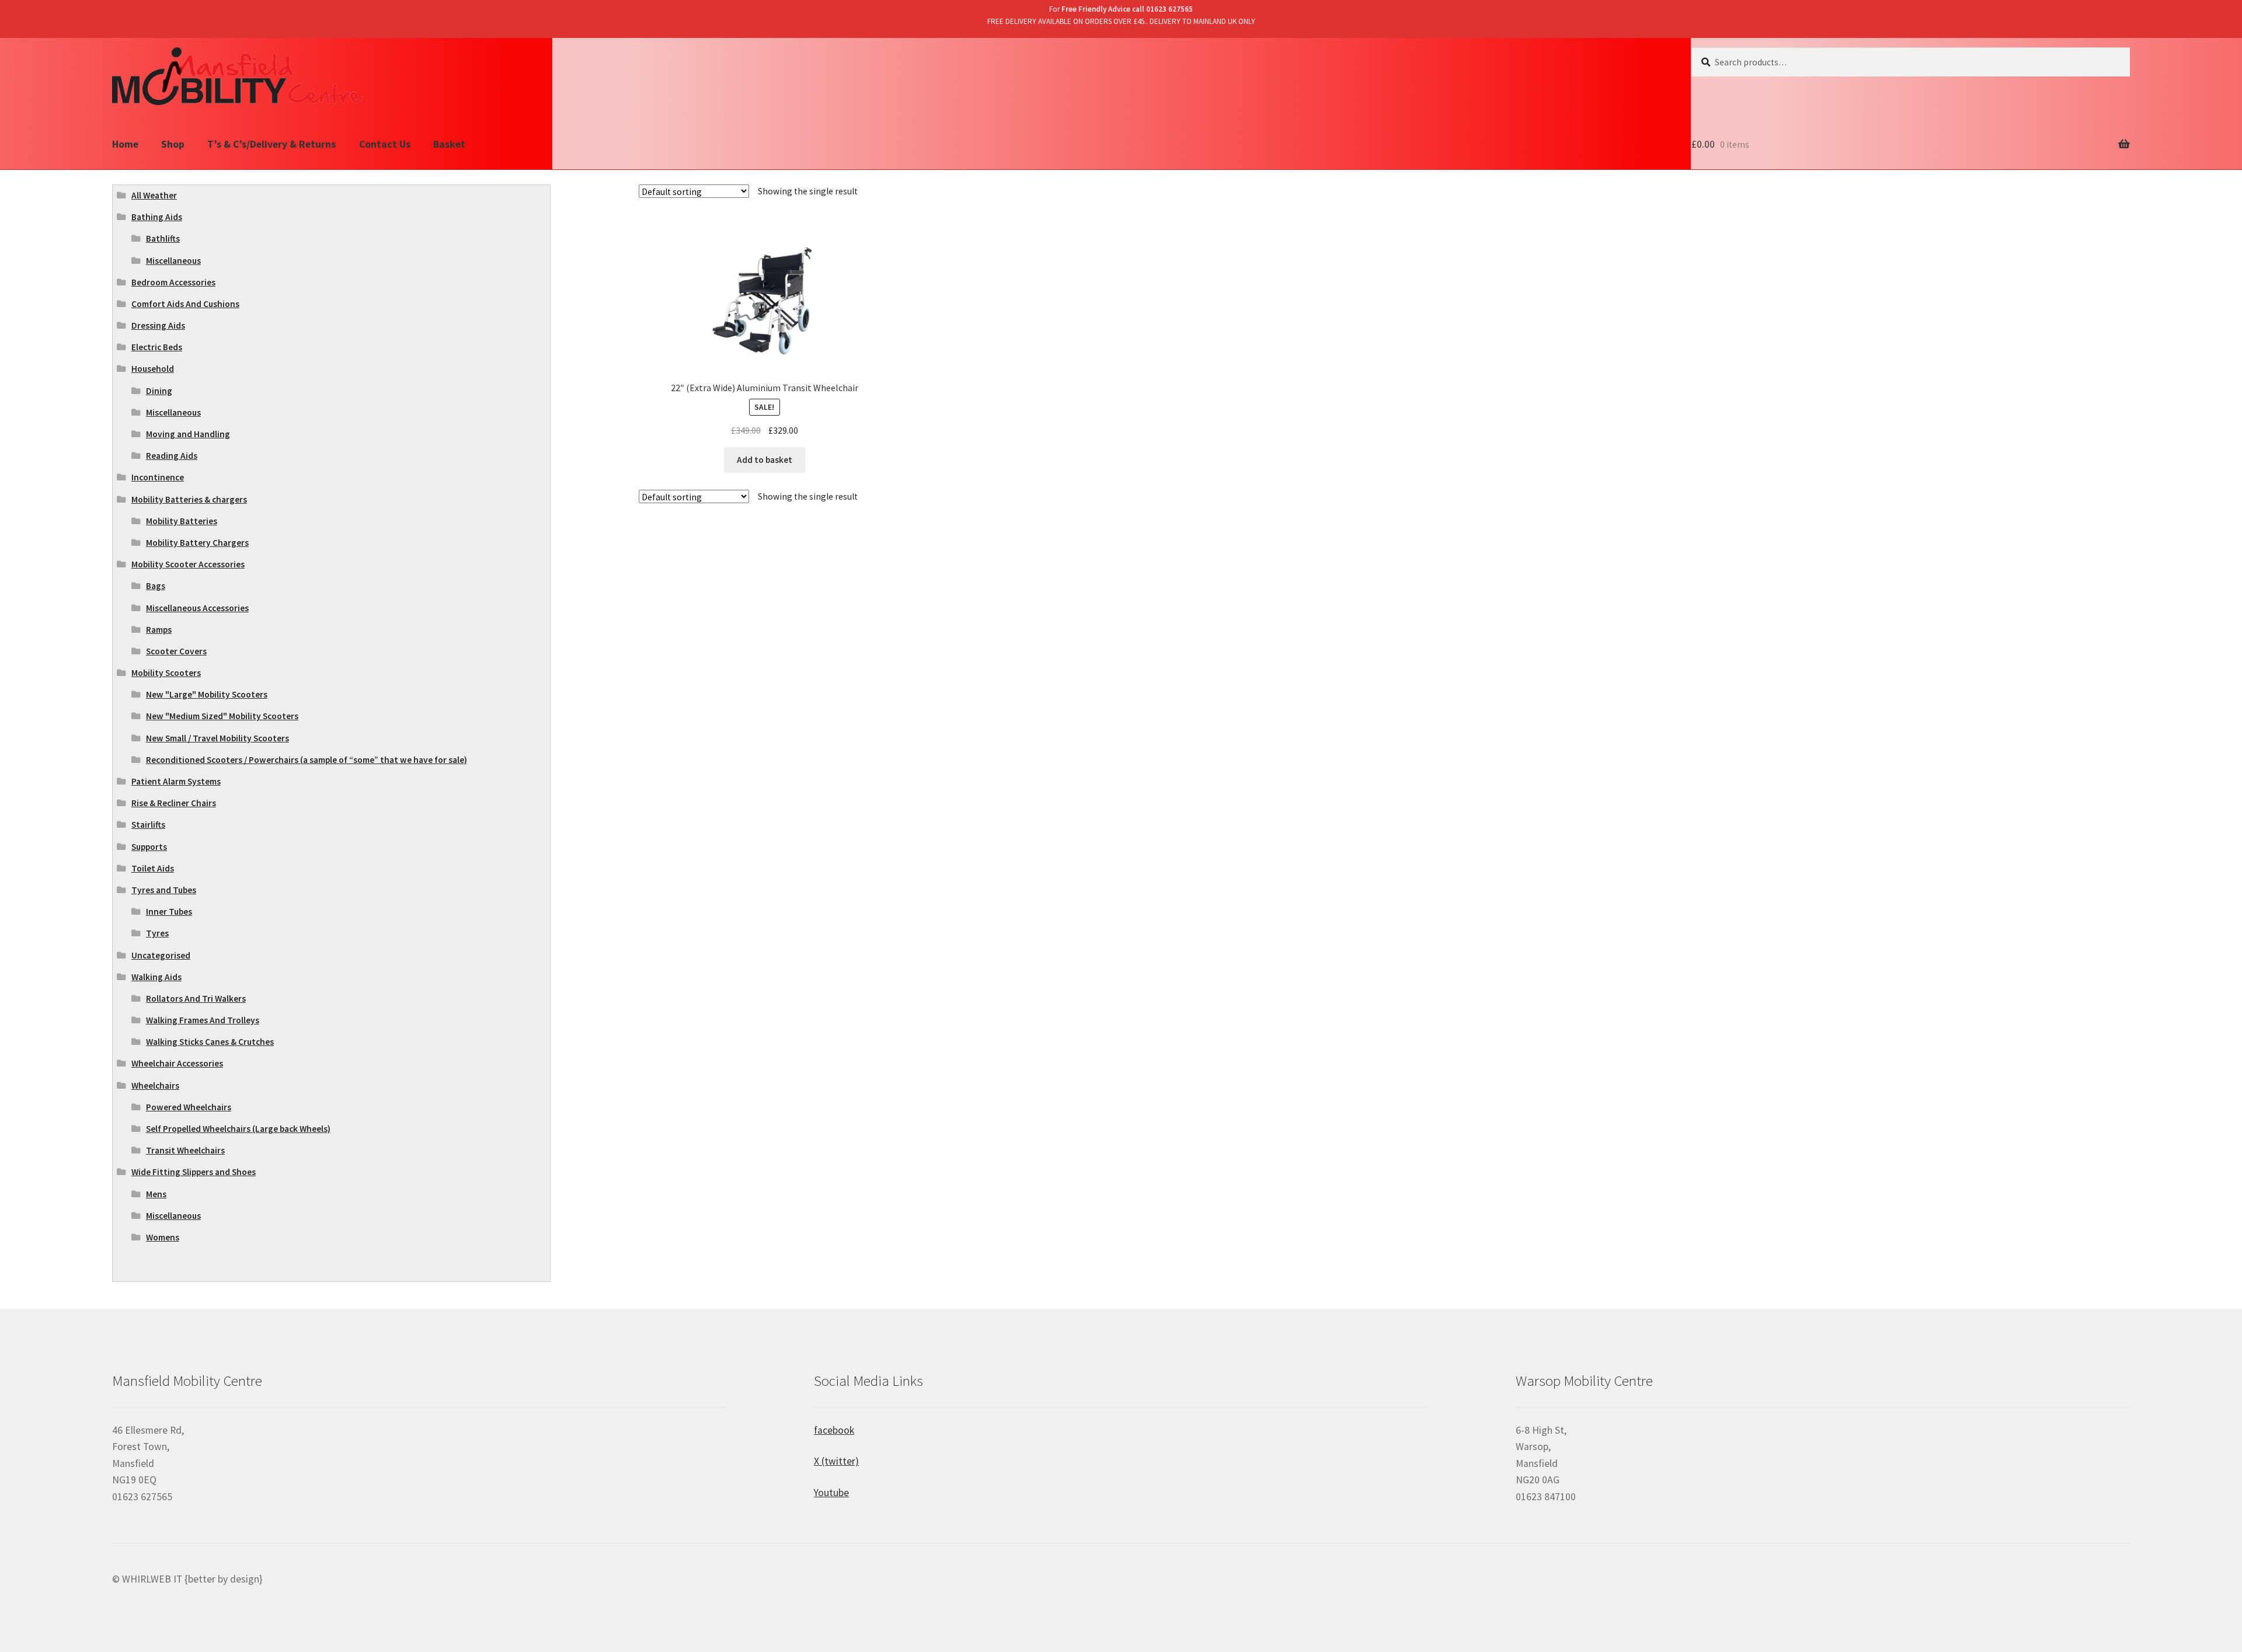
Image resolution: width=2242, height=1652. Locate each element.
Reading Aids (172, 456)
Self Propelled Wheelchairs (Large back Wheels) (238, 1129)
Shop (173, 144)
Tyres (157, 933)
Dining (159, 391)
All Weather (154, 195)
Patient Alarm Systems (176, 781)
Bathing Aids (157, 217)
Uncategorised (161, 955)
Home (125, 144)
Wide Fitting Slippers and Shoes (194, 1172)
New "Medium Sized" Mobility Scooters (222, 716)
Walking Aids (156, 977)
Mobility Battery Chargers (197, 543)
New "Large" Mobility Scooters (207, 694)
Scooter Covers (176, 651)
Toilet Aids (153, 868)
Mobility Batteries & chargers (189, 499)
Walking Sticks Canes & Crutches (210, 1042)
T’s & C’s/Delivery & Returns (271, 144)
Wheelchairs (155, 1085)
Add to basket (765, 460)
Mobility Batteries (182, 521)
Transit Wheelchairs (185, 1150)
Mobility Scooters (166, 673)
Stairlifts (148, 825)
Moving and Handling (188, 434)
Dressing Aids (158, 325)
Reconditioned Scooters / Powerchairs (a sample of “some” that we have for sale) (307, 760)
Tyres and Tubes (164, 890)
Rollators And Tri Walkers (196, 998)
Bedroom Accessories (173, 282)
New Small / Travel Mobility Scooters (217, 738)
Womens (163, 1237)
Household (153, 369)
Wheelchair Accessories (177, 1063)
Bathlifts (163, 238)
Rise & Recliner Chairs (174, 803)
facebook (834, 1430)
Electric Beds (157, 347)
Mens (156, 1194)
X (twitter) (836, 1461)
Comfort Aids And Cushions (185, 304)
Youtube (831, 1493)
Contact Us (385, 144)
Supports (149, 847)
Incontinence (158, 477)
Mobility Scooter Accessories (188, 564)
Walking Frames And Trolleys (203, 1020)
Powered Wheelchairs (189, 1107)
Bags (156, 586)
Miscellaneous (173, 261)
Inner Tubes (169, 912)
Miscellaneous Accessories (197, 608)
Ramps (159, 630)
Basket (449, 144)
